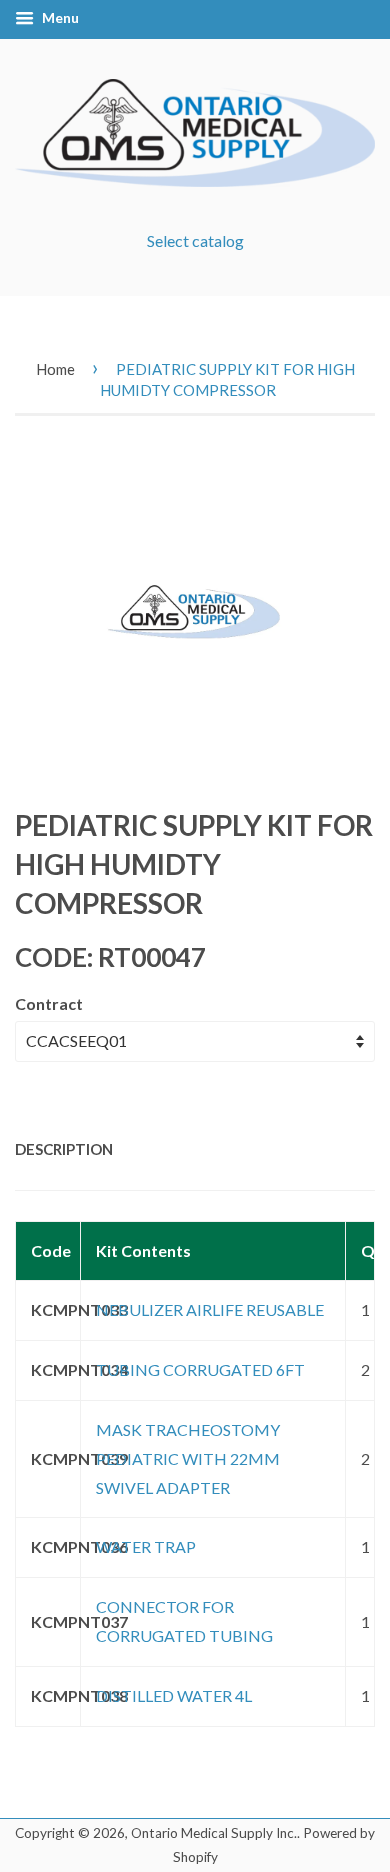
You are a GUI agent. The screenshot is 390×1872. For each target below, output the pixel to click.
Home (55, 369)
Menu (59, 17)
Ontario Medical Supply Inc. (214, 1833)
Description (64, 1149)
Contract (49, 1003)
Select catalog (195, 240)
